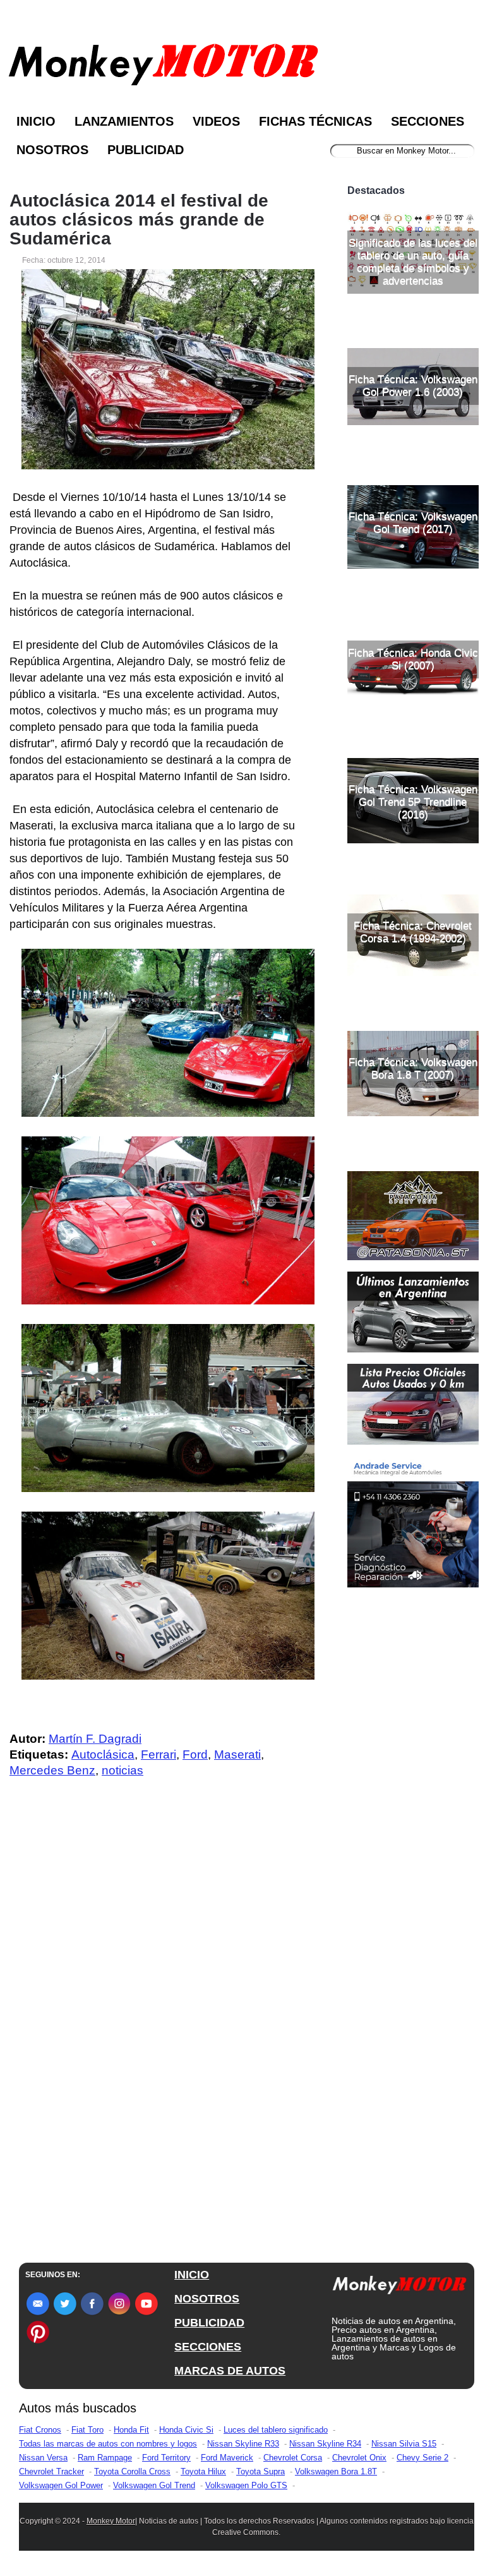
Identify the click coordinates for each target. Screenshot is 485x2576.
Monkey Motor (111, 2521)
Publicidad (146, 150)
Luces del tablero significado (276, 2430)
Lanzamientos (124, 121)
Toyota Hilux (203, 2471)
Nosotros (52, 150)
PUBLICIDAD (209, 2323)
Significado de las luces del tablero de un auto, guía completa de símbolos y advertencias (413, 262)
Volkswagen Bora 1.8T (336, 2471)
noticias (123, 1770)
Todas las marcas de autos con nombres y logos (108, 2444)
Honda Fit (131, 2430)
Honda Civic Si (186, 2430)
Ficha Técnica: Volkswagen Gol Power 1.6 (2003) (413, 386)
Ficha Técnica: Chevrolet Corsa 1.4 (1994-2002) (413, 932)
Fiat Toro (87, 2430)
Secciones (428, 121)
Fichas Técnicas (315, 121)
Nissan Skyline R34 (325, 2444)
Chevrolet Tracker (51, 2471)
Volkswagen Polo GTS (246, 2485)
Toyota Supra (260, 2471)
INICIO (192, 2275)
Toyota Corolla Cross (132, 2471)
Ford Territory (166, 2458)
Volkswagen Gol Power (61, 2485)
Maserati (237, 1754)
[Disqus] (162, 2042)
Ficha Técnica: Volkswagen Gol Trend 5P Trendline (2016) (413, 802)
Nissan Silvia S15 (404, 2444)
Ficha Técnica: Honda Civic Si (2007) (413, 659)
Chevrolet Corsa (293, 2458)
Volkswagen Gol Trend (154, 2485)
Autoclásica (103, 1754)
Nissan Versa (43, 2458)
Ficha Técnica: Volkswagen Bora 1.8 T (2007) (413, 1068)
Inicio (36, 121)
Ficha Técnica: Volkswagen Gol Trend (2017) (413, 523)
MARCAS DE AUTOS (230, 2371)
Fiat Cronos (40, 2430)
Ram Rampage (105, 2458)
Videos (216, 121)
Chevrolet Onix (359, 2458)
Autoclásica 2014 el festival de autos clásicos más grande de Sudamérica (139, 220)
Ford (195, 1754)
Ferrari (159, 1754)
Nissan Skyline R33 (243, 2444)
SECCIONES (208, 2347)
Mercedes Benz (52, 1770)
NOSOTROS (207, 2299)
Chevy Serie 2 (422, 2458)
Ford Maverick (227, 2458)
